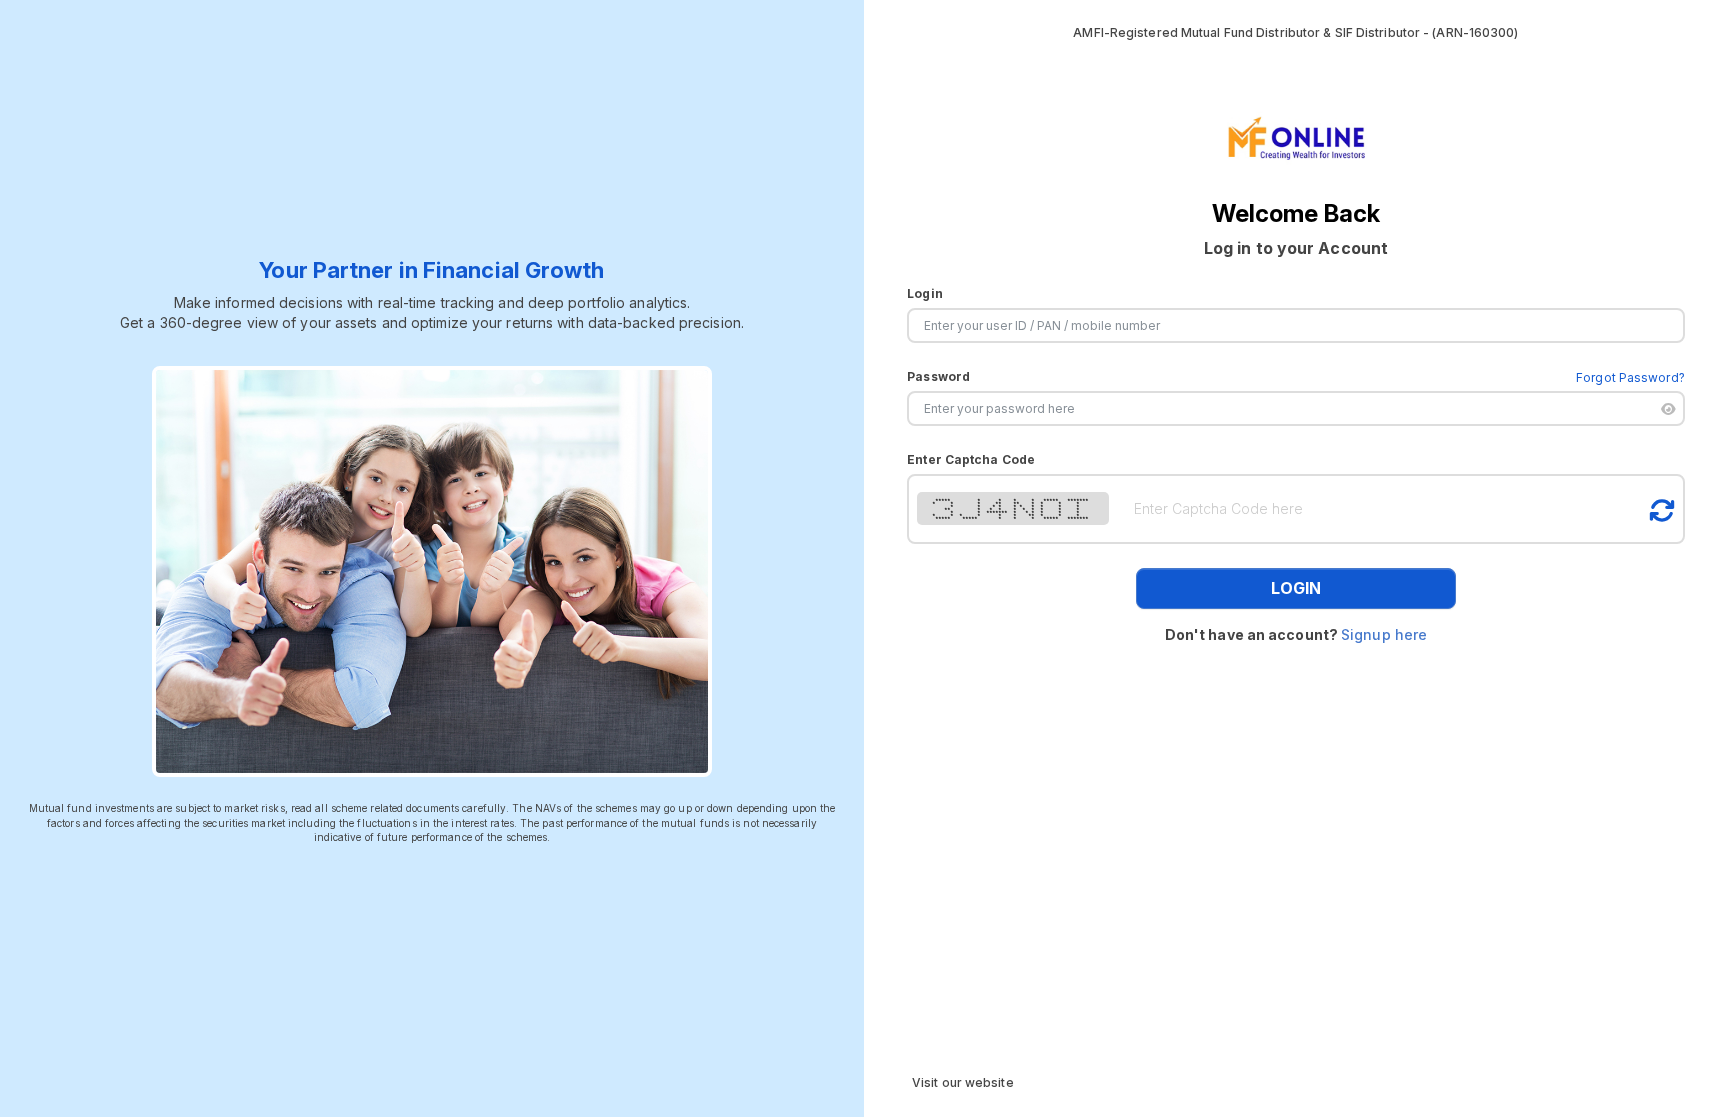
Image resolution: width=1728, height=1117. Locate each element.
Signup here (1384, 634)
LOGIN (1296, 588)
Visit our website (963, 1082)
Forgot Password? (1630, 377)
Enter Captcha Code (971, 459)
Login (925, 293)
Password (938, 376)
